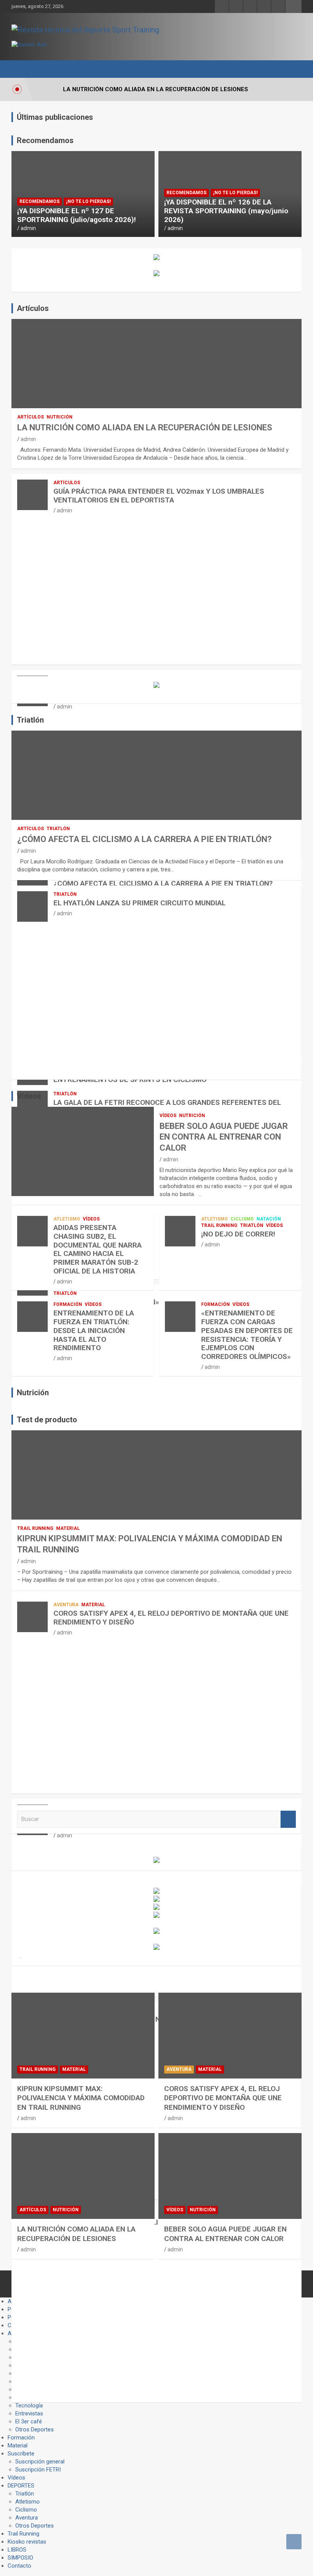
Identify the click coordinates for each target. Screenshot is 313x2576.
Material (68, 1528)
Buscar (288, 1819)
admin (28, 228)
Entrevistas (29, 2413)
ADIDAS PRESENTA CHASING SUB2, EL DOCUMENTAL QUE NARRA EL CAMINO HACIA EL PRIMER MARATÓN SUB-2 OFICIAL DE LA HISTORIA (98, 1249)
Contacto (19, 2566)
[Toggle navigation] (21, 69)
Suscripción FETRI (38, 2470)
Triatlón (58, 829)
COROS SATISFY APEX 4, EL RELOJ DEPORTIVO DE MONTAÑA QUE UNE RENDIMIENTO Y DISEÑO (171, 1618)
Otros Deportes (35, 2429)
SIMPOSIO (20, 2558)
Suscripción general (40, 2462)
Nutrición (60, 417)
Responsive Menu (294, 6)
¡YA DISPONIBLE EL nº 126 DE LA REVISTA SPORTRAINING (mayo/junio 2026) (226, 211)
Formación (68, 1304)
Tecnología (29, 2405)
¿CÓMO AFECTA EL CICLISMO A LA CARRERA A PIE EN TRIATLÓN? (144, 839)
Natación (269, 1219)
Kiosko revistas (27, 2542)
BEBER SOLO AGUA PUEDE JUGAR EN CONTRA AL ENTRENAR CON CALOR (224, 1137)
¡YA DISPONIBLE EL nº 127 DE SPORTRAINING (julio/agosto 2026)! (77, 215)
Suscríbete (21, 2454)
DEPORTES (21, 2486)
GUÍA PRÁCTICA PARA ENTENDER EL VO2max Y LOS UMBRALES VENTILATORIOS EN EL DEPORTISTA (159, 496)
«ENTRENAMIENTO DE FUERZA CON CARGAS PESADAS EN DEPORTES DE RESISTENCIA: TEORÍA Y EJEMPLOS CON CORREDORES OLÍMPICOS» (247, 1335)
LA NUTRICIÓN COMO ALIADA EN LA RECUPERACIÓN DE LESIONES (145, 427)
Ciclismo (242, 1219)
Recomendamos (40, 201)
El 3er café (29, 2421)
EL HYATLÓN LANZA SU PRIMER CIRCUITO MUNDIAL (140, 903)
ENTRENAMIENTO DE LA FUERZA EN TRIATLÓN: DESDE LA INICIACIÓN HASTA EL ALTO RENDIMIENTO (94, 1330)
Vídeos (168, 1116)
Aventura (66, 1605)
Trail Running (219, 1225)
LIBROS (17, 2550)
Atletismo (67, 1219)
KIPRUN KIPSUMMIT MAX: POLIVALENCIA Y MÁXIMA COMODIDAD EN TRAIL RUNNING (81, 2098)
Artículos (31, 417)
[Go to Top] (294, 2542)
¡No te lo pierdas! (88, 201)
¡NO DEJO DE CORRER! (238, 1234)
